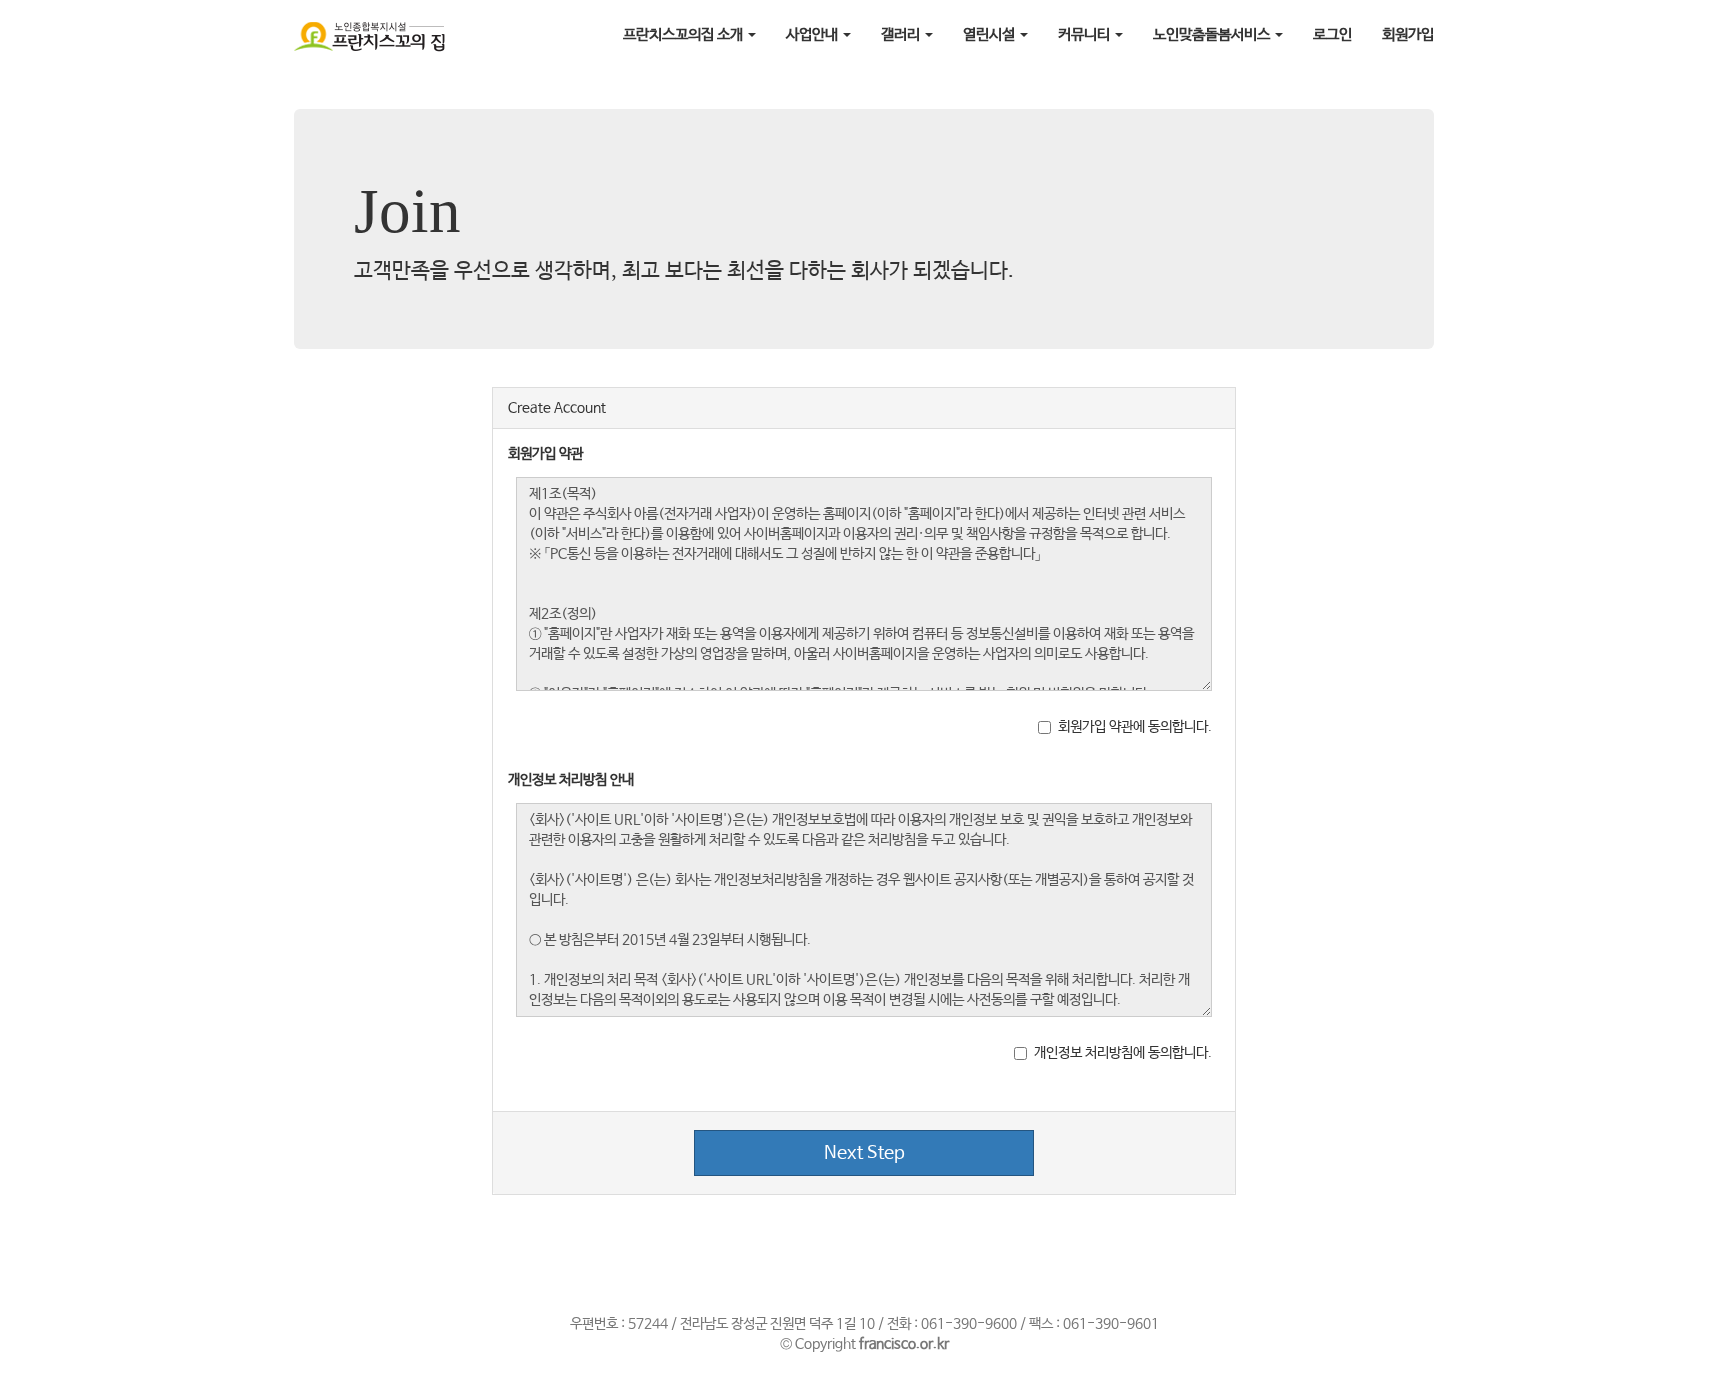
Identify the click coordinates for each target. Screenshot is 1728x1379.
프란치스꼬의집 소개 (684, 34)
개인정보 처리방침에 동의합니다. (1123, 1053)
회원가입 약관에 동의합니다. (1135, 727)
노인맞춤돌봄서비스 (1213, 34)
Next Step (864, 1153)
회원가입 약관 (545, 454)
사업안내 (813, 34)
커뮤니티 (1085, 34)
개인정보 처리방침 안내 (571, 780)
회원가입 (1408, 34)
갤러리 (902, 34)
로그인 (1332, 34)
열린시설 (990, 34)
